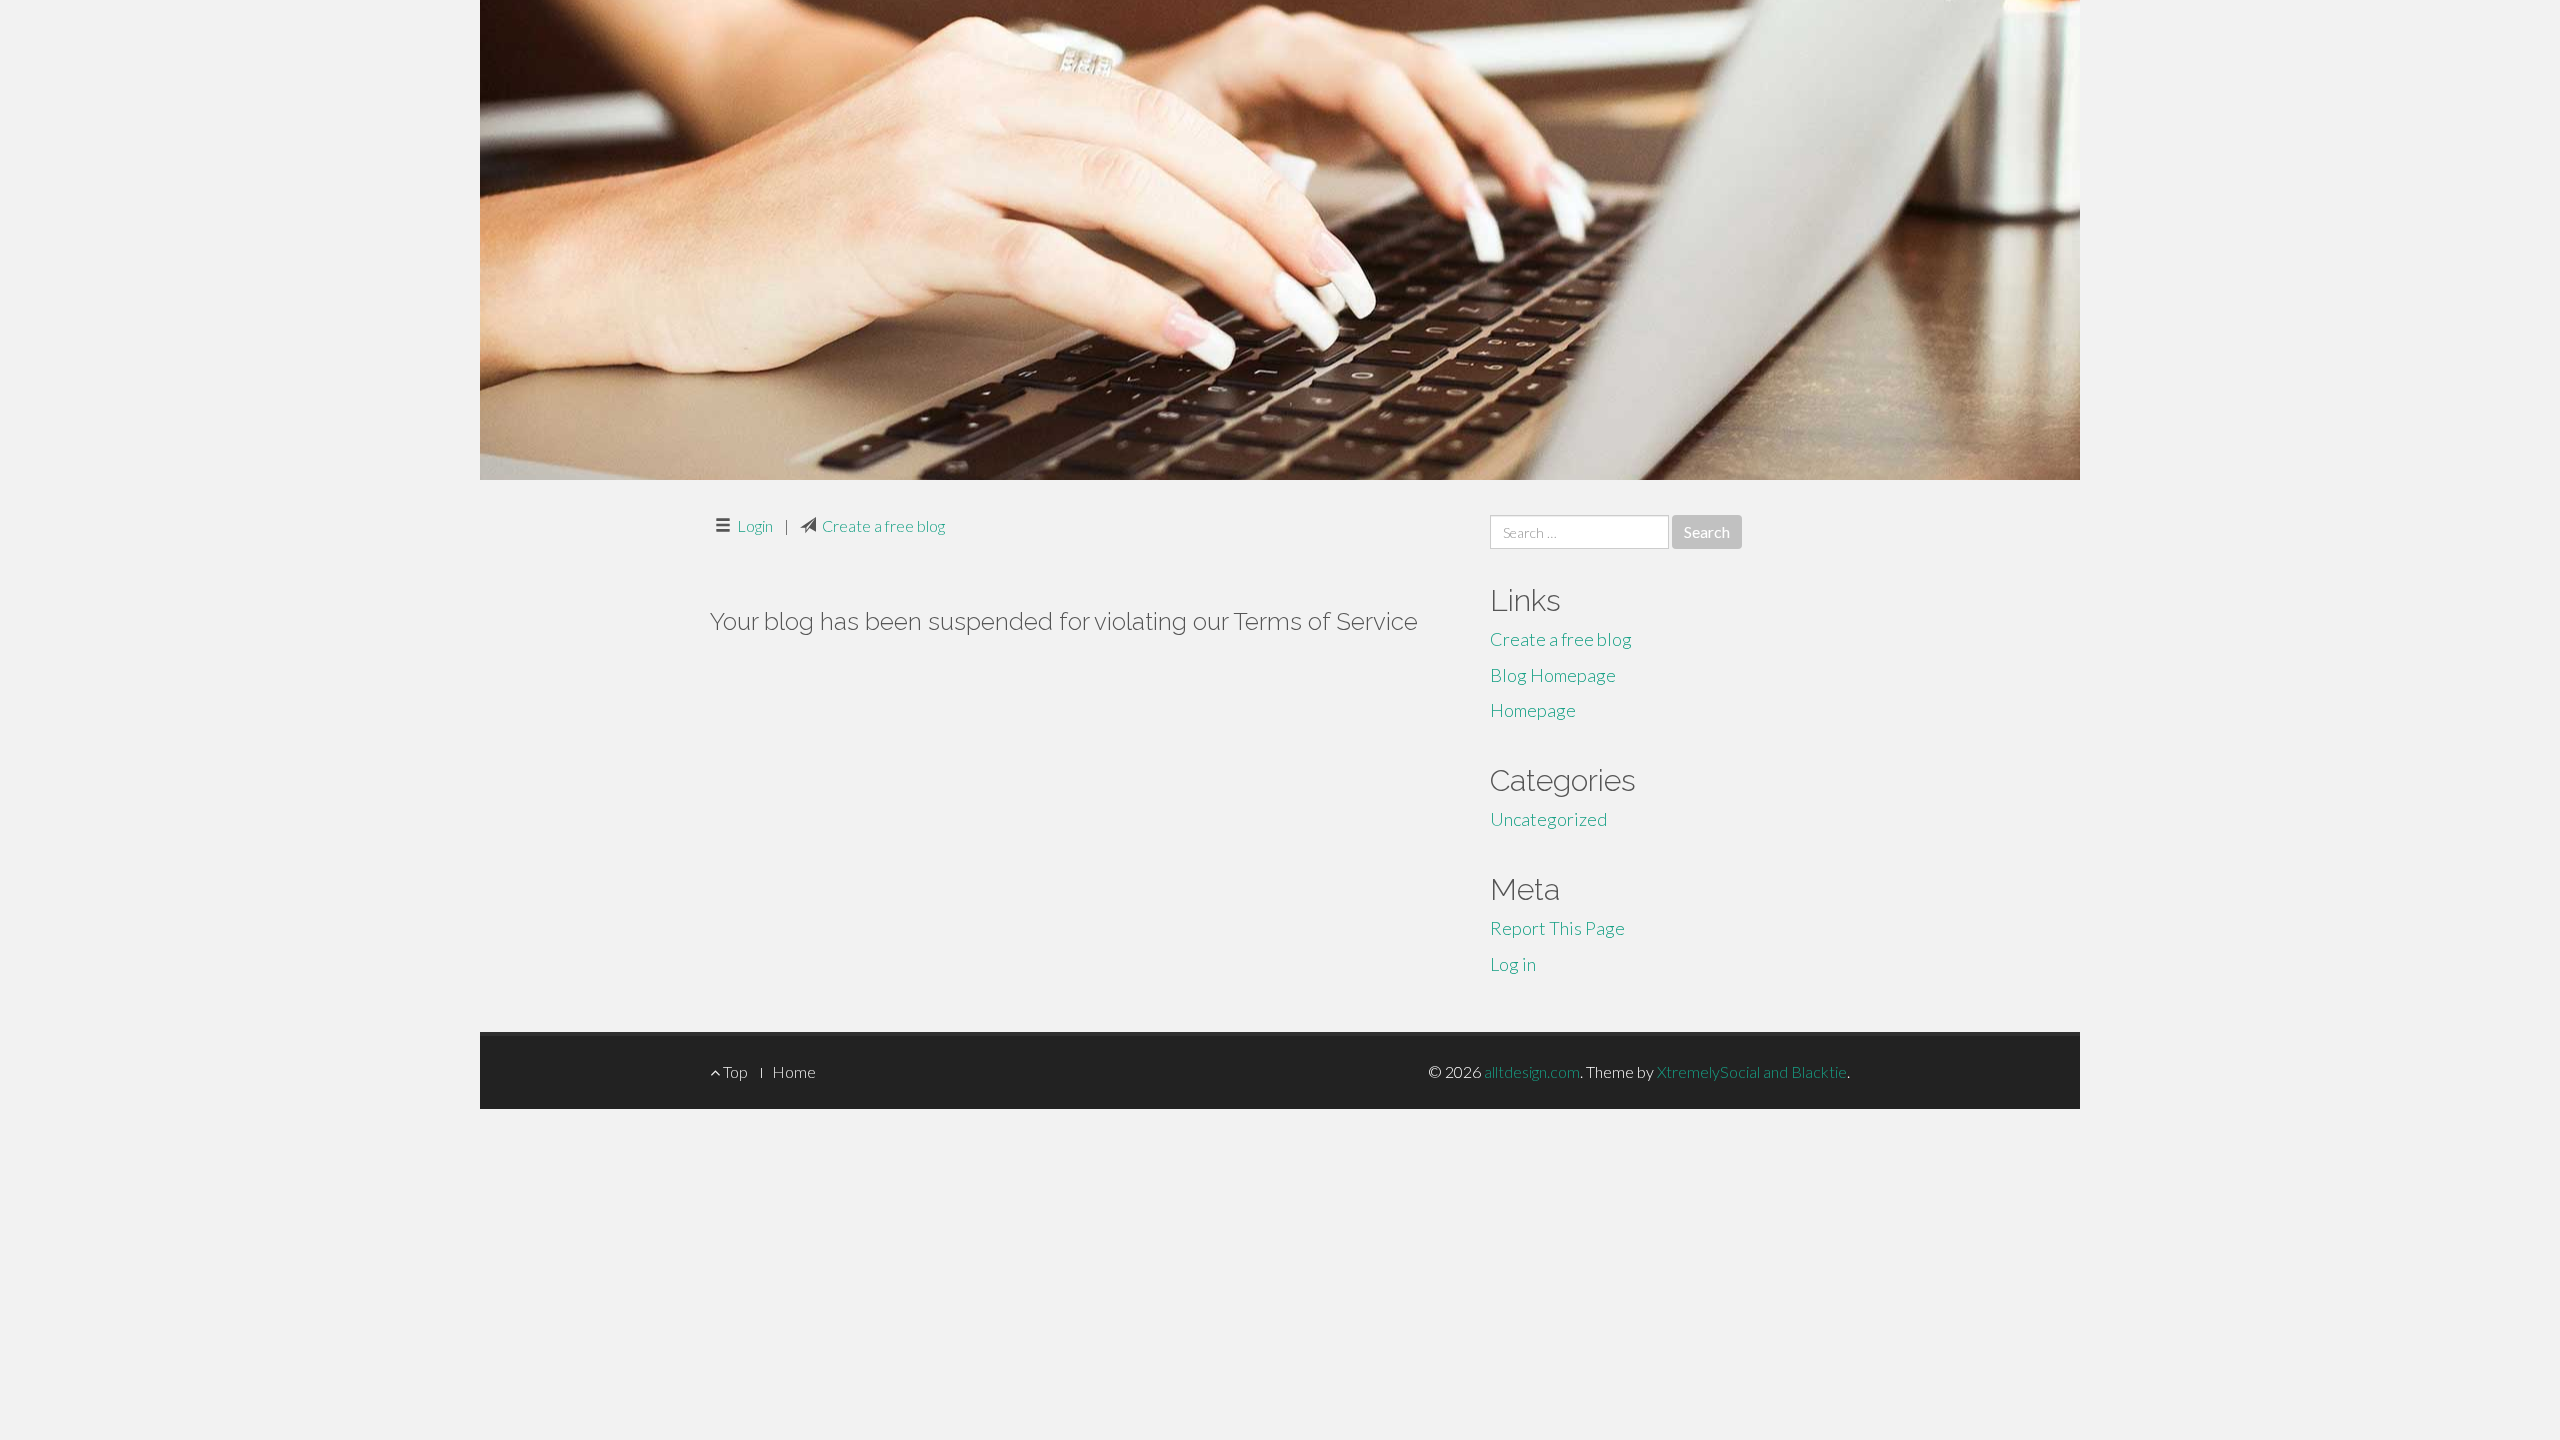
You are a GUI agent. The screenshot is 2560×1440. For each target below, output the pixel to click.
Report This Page (1557, 928)
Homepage (1533, 710)
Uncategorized (1548, 819)
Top (734, 1071)
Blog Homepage (1553, 675)
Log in (1513, 964)
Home (794, 1071)
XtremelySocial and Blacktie (1752, 1071)
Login (755, 525)
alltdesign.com (1532, 1071)
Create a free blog (883, 525)
